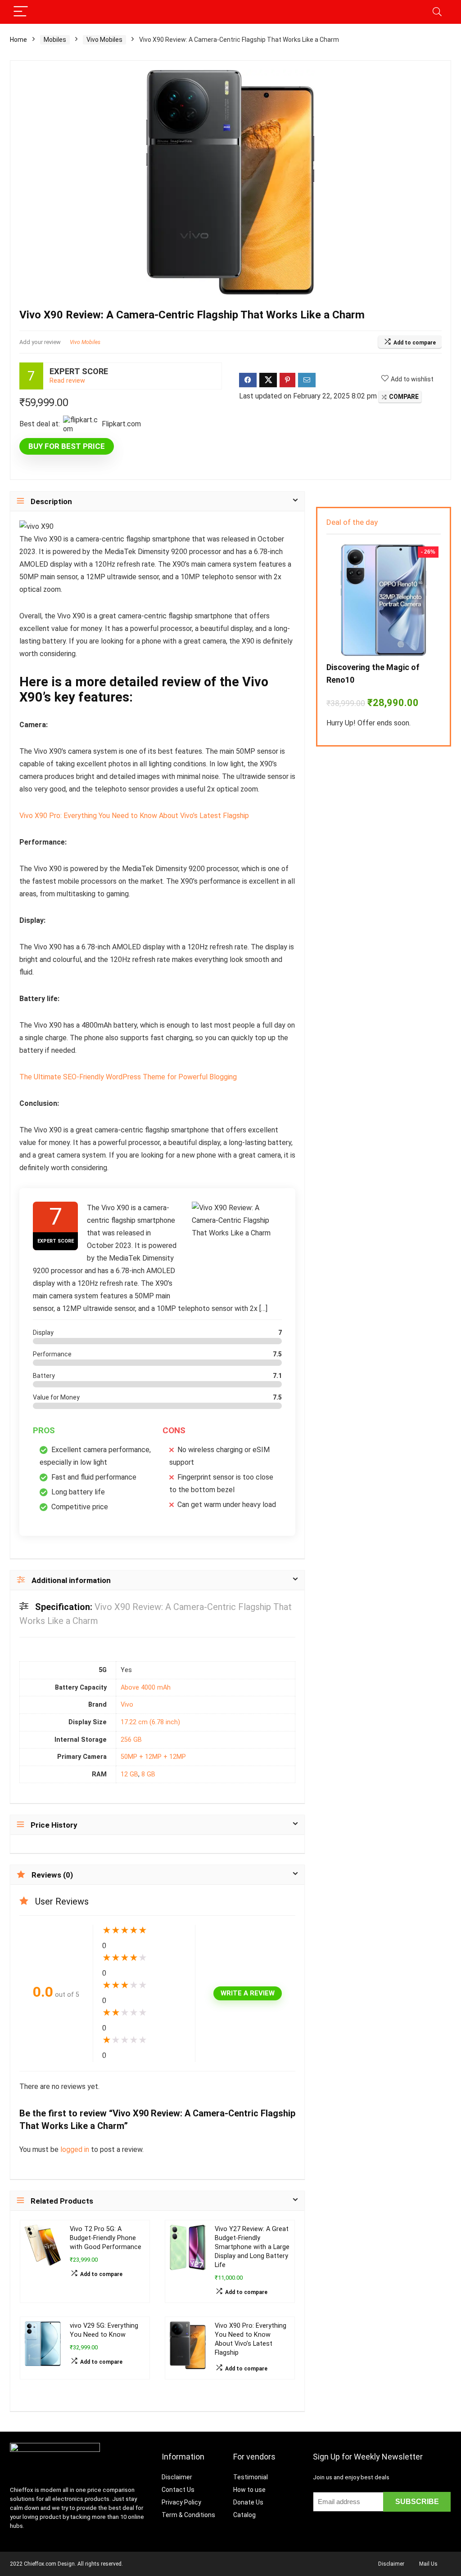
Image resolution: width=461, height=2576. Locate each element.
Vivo (127, 1705)
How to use (249, 2490)
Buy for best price (67, 446)
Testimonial (251, 2477)
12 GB (129, 1774)
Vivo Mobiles (104, 40)
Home (18, 40)
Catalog (244, 2515)
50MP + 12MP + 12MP (153, 1757)
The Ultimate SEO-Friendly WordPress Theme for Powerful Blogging (128, 1077)
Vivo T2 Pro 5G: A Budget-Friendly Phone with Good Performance (106, 2238)
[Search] (437, 12)
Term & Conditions (188, 2515)
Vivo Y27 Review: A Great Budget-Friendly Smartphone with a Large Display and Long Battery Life (252, 2247)
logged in (76, 2149)
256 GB (131, 1740)
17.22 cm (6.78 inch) (150, 1722)
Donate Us (248, 2502)
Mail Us (428, 2564)
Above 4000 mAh (146, 1688)
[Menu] (21, 12)
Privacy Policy (181, 2502)
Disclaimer (178, 2477)
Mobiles (55, 40)
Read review (67, 381)
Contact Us (178, 2490)
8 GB (148, 1774)
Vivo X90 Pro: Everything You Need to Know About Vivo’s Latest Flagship (134, 816)
